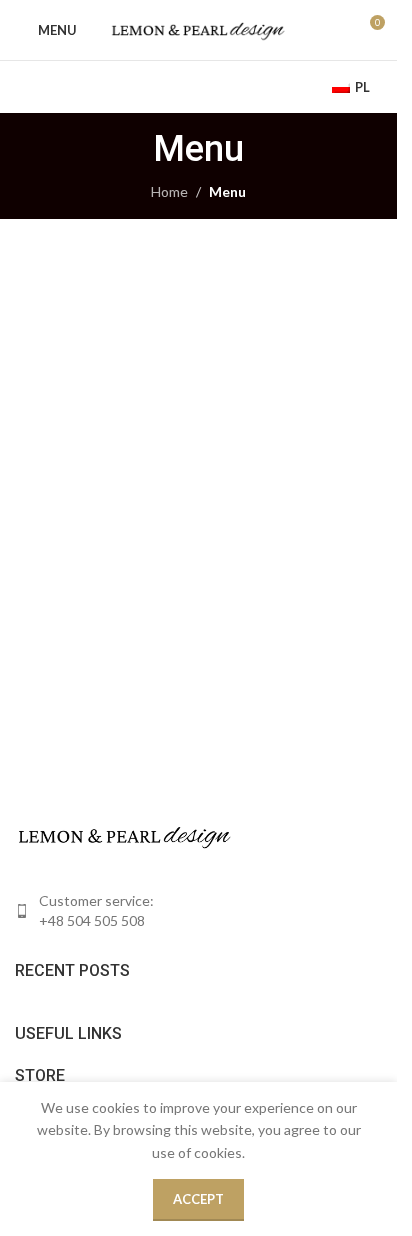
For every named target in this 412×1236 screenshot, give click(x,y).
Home (169, 191)
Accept (198, 1199)
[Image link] (125, 834)
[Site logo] (198, 28)
